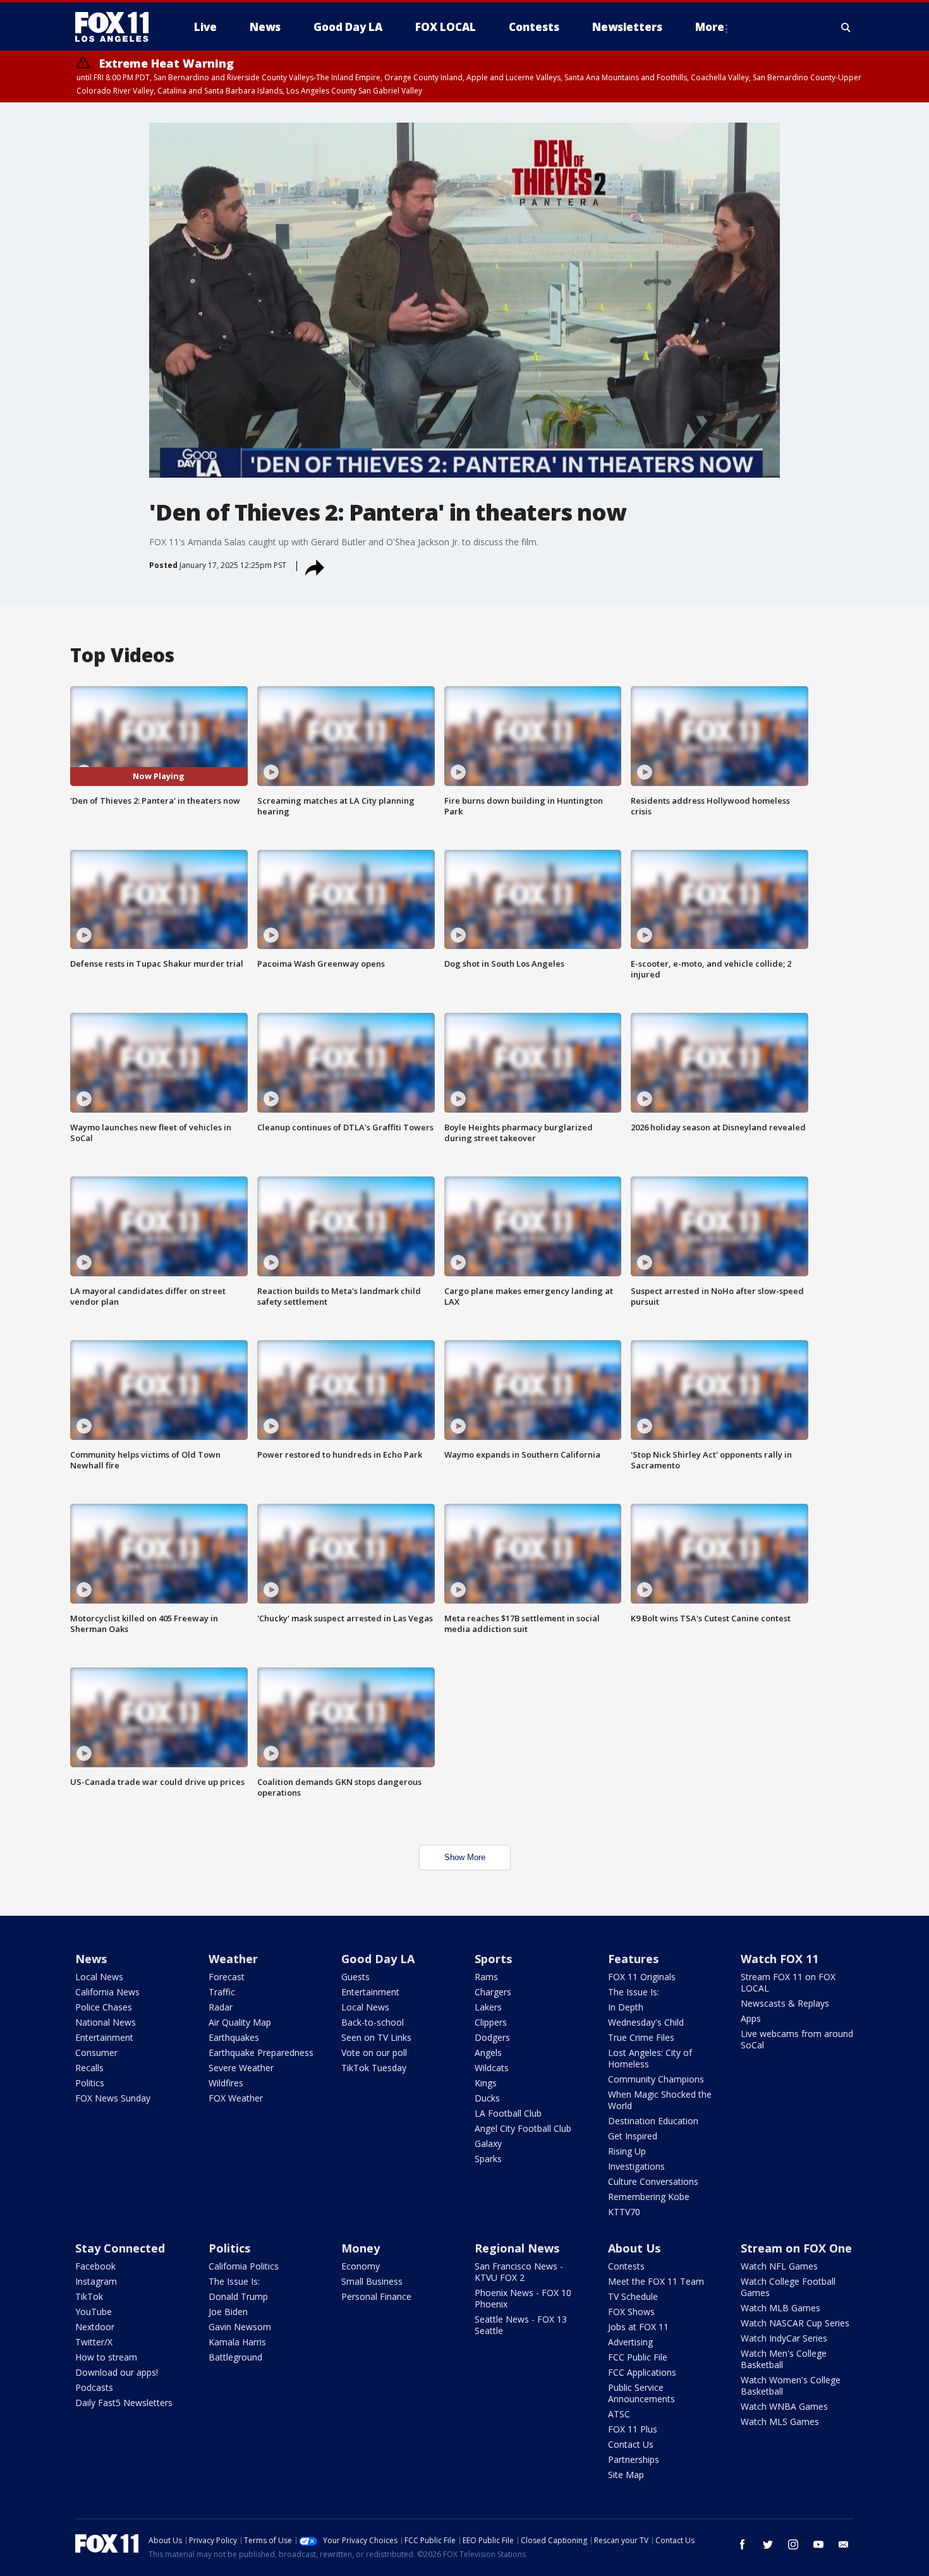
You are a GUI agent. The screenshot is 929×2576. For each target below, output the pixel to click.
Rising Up (627, 2151)
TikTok (89, 2296)
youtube (818, 2544)
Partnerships (634, 2459)
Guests (355, 1977)
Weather (233, 1959)
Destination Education (653, 2121)
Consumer (96, 2053)
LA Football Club (508, 2113)
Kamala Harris (237, 2342)
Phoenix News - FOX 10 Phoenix (523, 2298)
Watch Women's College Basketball (791, 2386)
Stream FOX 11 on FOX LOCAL (788, 1982)
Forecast (227, 1977)
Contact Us (631, 2444)
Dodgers (492, 2037)
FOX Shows (631, 2312)
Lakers (488, 2007)
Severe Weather (241, 2068)
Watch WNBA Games (784, 2406)
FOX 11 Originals (642, 1977)
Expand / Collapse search (846, 27)
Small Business (372, 2281)
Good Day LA (378, 1959)
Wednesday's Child (646, 2022)
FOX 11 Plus (633, 2429)
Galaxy (488, 2144)
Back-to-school (373, 2022)
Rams (486, 1977)
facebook (743, 2544)
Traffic (222, 1992)
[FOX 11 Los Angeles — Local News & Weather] (117, 27)
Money (361, 2248)
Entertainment (104, 2037)
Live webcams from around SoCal (797, 2039)
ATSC (619, 2414)
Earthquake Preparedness (261, 2053)
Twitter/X (94, 2342)
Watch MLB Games (780, 2308)
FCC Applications (642, 2372)
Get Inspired (633, 2136)
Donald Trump (238, 2296)
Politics (90, 2083)
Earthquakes (234, 2037)
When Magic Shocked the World (660, 2100)
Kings (486, 2083)
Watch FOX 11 (780, 1959)
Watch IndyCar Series (784, 2338)
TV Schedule (633, 2296)
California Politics (244, 2266)
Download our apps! (117, 2372)
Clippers (491, 2022)
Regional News (517, 2248)
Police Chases (104, 2007)
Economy (361, 2266)
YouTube (94, 2312)
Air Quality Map (240, 2022)
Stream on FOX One (796, 2248)
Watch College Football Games (788, 2287)
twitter (768, 2544)
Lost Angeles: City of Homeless (650, 2058)
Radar (221, 2007)
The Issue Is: (634, 1992)
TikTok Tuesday (374, 2068)
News (91, 1959)
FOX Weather (236, 2098)
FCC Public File (638, 2357)
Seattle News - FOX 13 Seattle (521, 2325)
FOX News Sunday (113, 2098)
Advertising (630, 2342)
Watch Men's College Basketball (784, 2359)
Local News (99, 1977)
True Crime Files (641, 2037)
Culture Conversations (653, 2181)
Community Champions (656, 2079)
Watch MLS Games (780, 2422)
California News (107, 1992)
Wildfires (226, 2083)
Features (633, 1959)
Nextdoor (95, 2327)
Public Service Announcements (641, 2393)
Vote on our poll (374, 2053)
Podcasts (94, 2387)
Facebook (95, 2266)
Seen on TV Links (376, 2037)
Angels (488, 2053)
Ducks (487, 2098)
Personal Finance (376, 2296)
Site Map (626, 2475)
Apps (751, 2018)
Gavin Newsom (240, 2327)
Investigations (636, 2166)
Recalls (89, 2068)
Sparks (488, 2159)
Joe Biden (228, 2312)
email (844, 2544)
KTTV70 (624, 2212)
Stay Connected (120, 2248)
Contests (626, 2266)
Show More (465, 1857)
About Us (634, 2248)
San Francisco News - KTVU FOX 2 (519, 2272)
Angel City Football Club (523, 2128)
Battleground (235, 2357)
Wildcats (492, 2068)
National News (106, 2022)
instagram (793, 2544)
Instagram (96, 2281)
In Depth (626, 2007)
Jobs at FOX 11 (638, 2327)
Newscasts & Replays (785, 2003)
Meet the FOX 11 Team (656, 2281)
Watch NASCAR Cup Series (795, 2323)
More (710, 27)
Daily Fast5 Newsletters (124, 2403)
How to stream (106, 2357)
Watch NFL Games (779, 2266)
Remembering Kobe (649, 2197)
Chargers (493, 1992)
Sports (493, 1959)
